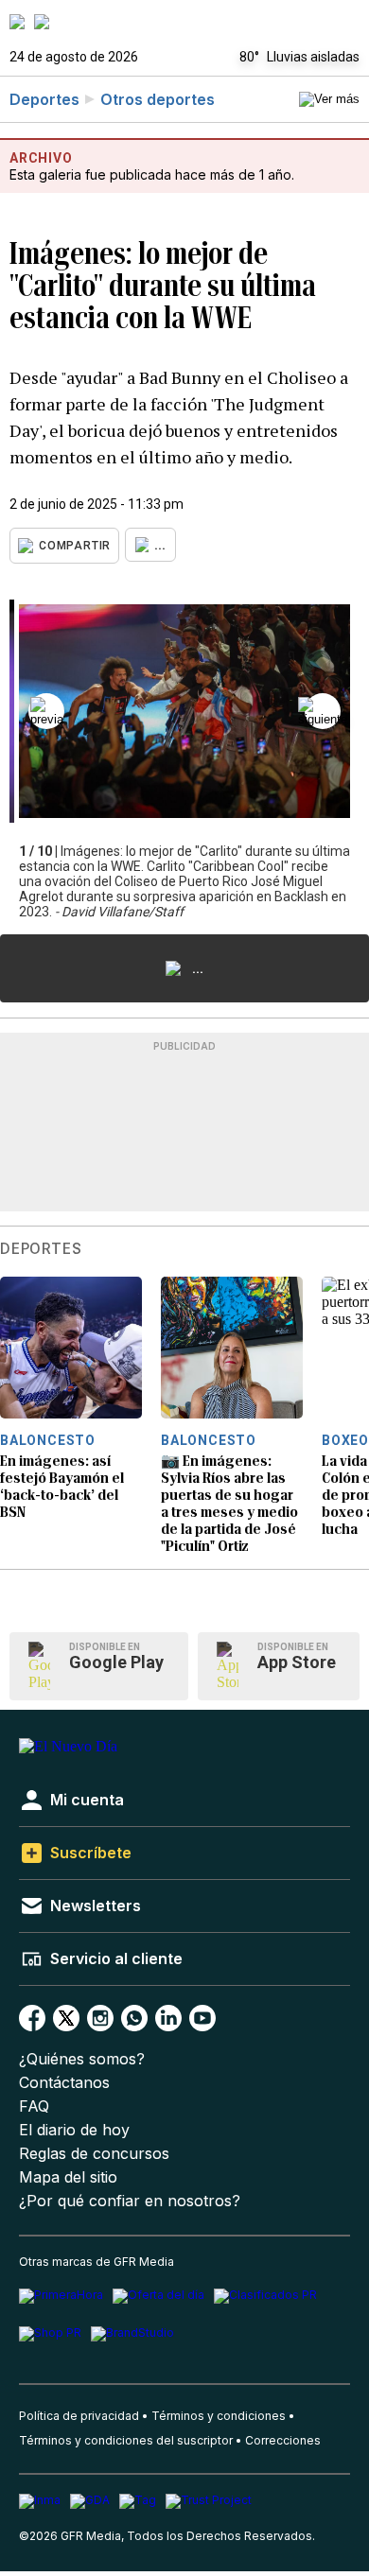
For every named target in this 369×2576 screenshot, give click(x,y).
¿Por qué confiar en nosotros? (130, 2201)
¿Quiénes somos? (82, 2059)
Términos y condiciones (219, 2416)
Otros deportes (158, 99)
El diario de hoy (74, 2130)
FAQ (34, 2106)
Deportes (44, 99)
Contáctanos (64, 2083)
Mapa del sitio (68, 2177)
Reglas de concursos (94, 2154)
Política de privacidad (79, 2416)
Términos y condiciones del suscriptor (126, 2440)
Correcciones (283, 2440)
